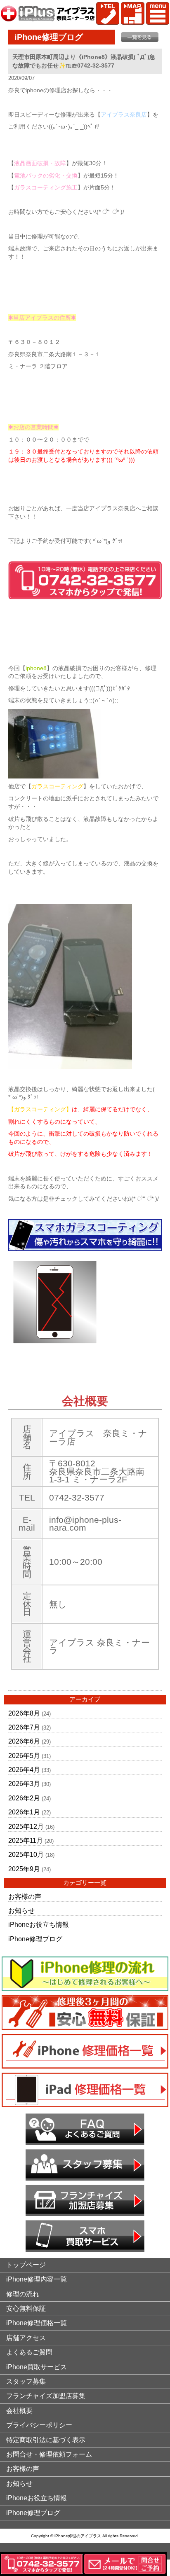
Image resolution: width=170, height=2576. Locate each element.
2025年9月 (24, 1869)
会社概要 (19, 2411)
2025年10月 (26, 1855)
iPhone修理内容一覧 (37, 2279)
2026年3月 (24, 1784)
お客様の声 (25, 1897)
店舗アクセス (26, 2338)
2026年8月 (24, 1713)
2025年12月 (26, 1827)
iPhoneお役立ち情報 (39, 1925)
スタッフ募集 (26, 2381)
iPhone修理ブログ (35, 1939)
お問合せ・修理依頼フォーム (49, 2454)
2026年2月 (24, 1798)
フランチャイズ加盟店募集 (46, 2396)
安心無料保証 (26, 2308)
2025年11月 (26, 1841)
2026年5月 (24, 1756)
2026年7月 (24, 1727)
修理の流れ (23, 2294)
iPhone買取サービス (37, 2367)
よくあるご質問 (29, 2352)
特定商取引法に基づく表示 (46, 2440)
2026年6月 (24, 1741)
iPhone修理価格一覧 (37, 2323)
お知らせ (21, 1911)
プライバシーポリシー (39, 2425)
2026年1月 (24, 1812)
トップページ (26, 2265)
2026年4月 (24, 1770)
